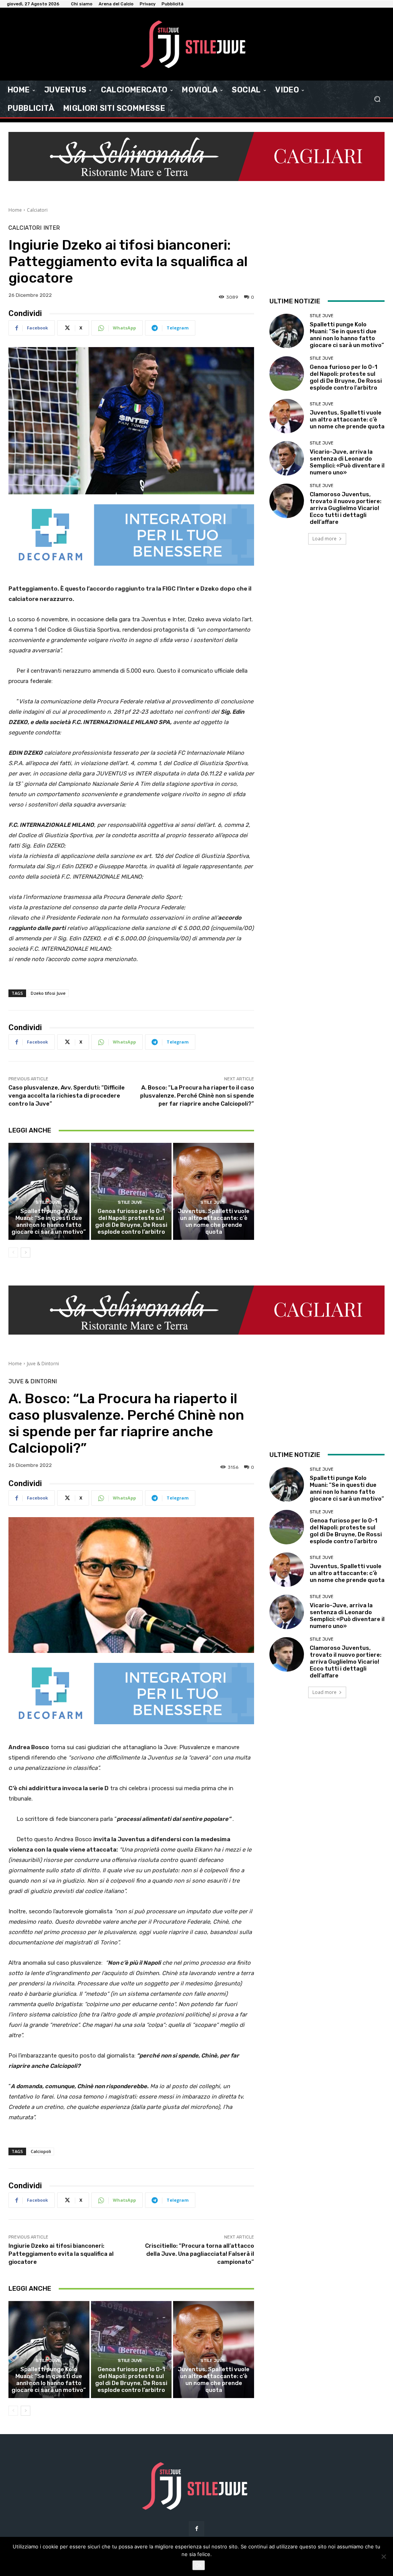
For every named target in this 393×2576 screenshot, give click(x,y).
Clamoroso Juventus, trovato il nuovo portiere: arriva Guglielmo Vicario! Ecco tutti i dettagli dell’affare (346, 508)
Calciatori (37, 210)
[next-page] (26, 1253)
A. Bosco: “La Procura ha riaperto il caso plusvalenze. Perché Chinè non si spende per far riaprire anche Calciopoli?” (197, 1096)
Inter (52, 228)
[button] (377, 99)
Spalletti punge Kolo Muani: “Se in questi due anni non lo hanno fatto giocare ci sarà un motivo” (49, 1221)
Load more (324, 539)
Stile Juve (48, 1202)
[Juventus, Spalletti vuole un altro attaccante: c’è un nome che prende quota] (214, 1191)
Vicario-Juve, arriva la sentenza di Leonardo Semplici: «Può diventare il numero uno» (347, 462)
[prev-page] (13, 1253)
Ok (199, 2565)
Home (15, 210)
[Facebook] (196, 2529)
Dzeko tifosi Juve (48, 993)
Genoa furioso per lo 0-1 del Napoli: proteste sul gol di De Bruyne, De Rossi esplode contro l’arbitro (131, 1221)
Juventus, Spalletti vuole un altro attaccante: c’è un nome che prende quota (214, 1221)
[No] (383, 2556)
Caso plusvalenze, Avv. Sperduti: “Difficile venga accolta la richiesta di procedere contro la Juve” (67, 1096)
